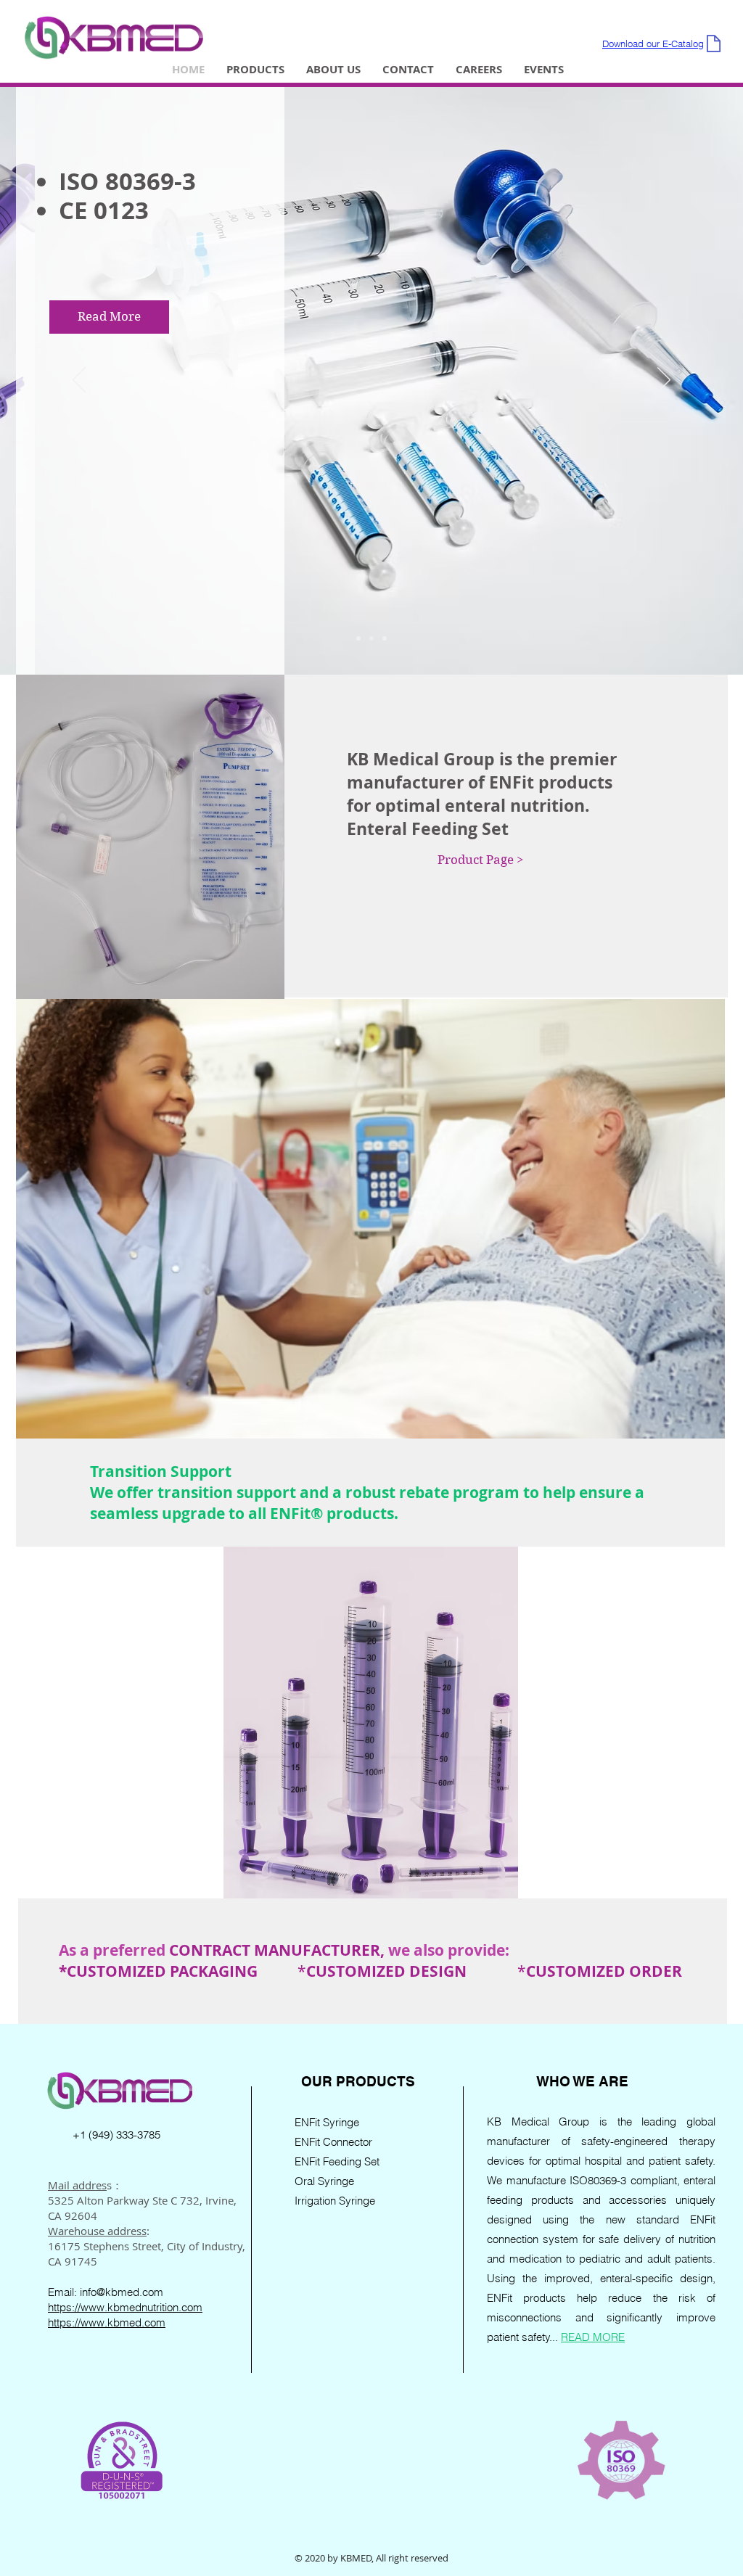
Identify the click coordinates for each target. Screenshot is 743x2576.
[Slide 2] (371, 638)
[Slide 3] (385, 638)
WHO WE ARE (582, 2081)
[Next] (664, 381)
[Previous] (79, 381)
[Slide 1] (358, 638)
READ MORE (593, 2337)
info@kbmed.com (122, 2292)
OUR (319, 2081)
